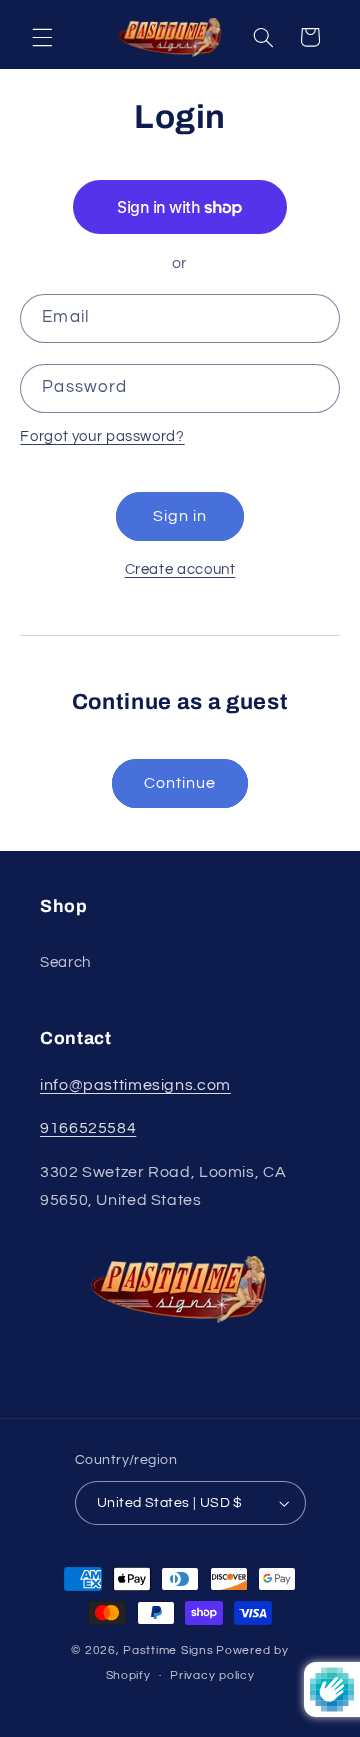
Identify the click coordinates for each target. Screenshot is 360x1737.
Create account (180, 569)
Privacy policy (212, 1675)
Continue (180, 783)
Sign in (180, 516)
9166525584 (88, 1128)
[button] (42, 37)
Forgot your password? (102, 436)
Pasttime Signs (168, 1650)
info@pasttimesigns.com (135, 1085)
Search (65, 962)
